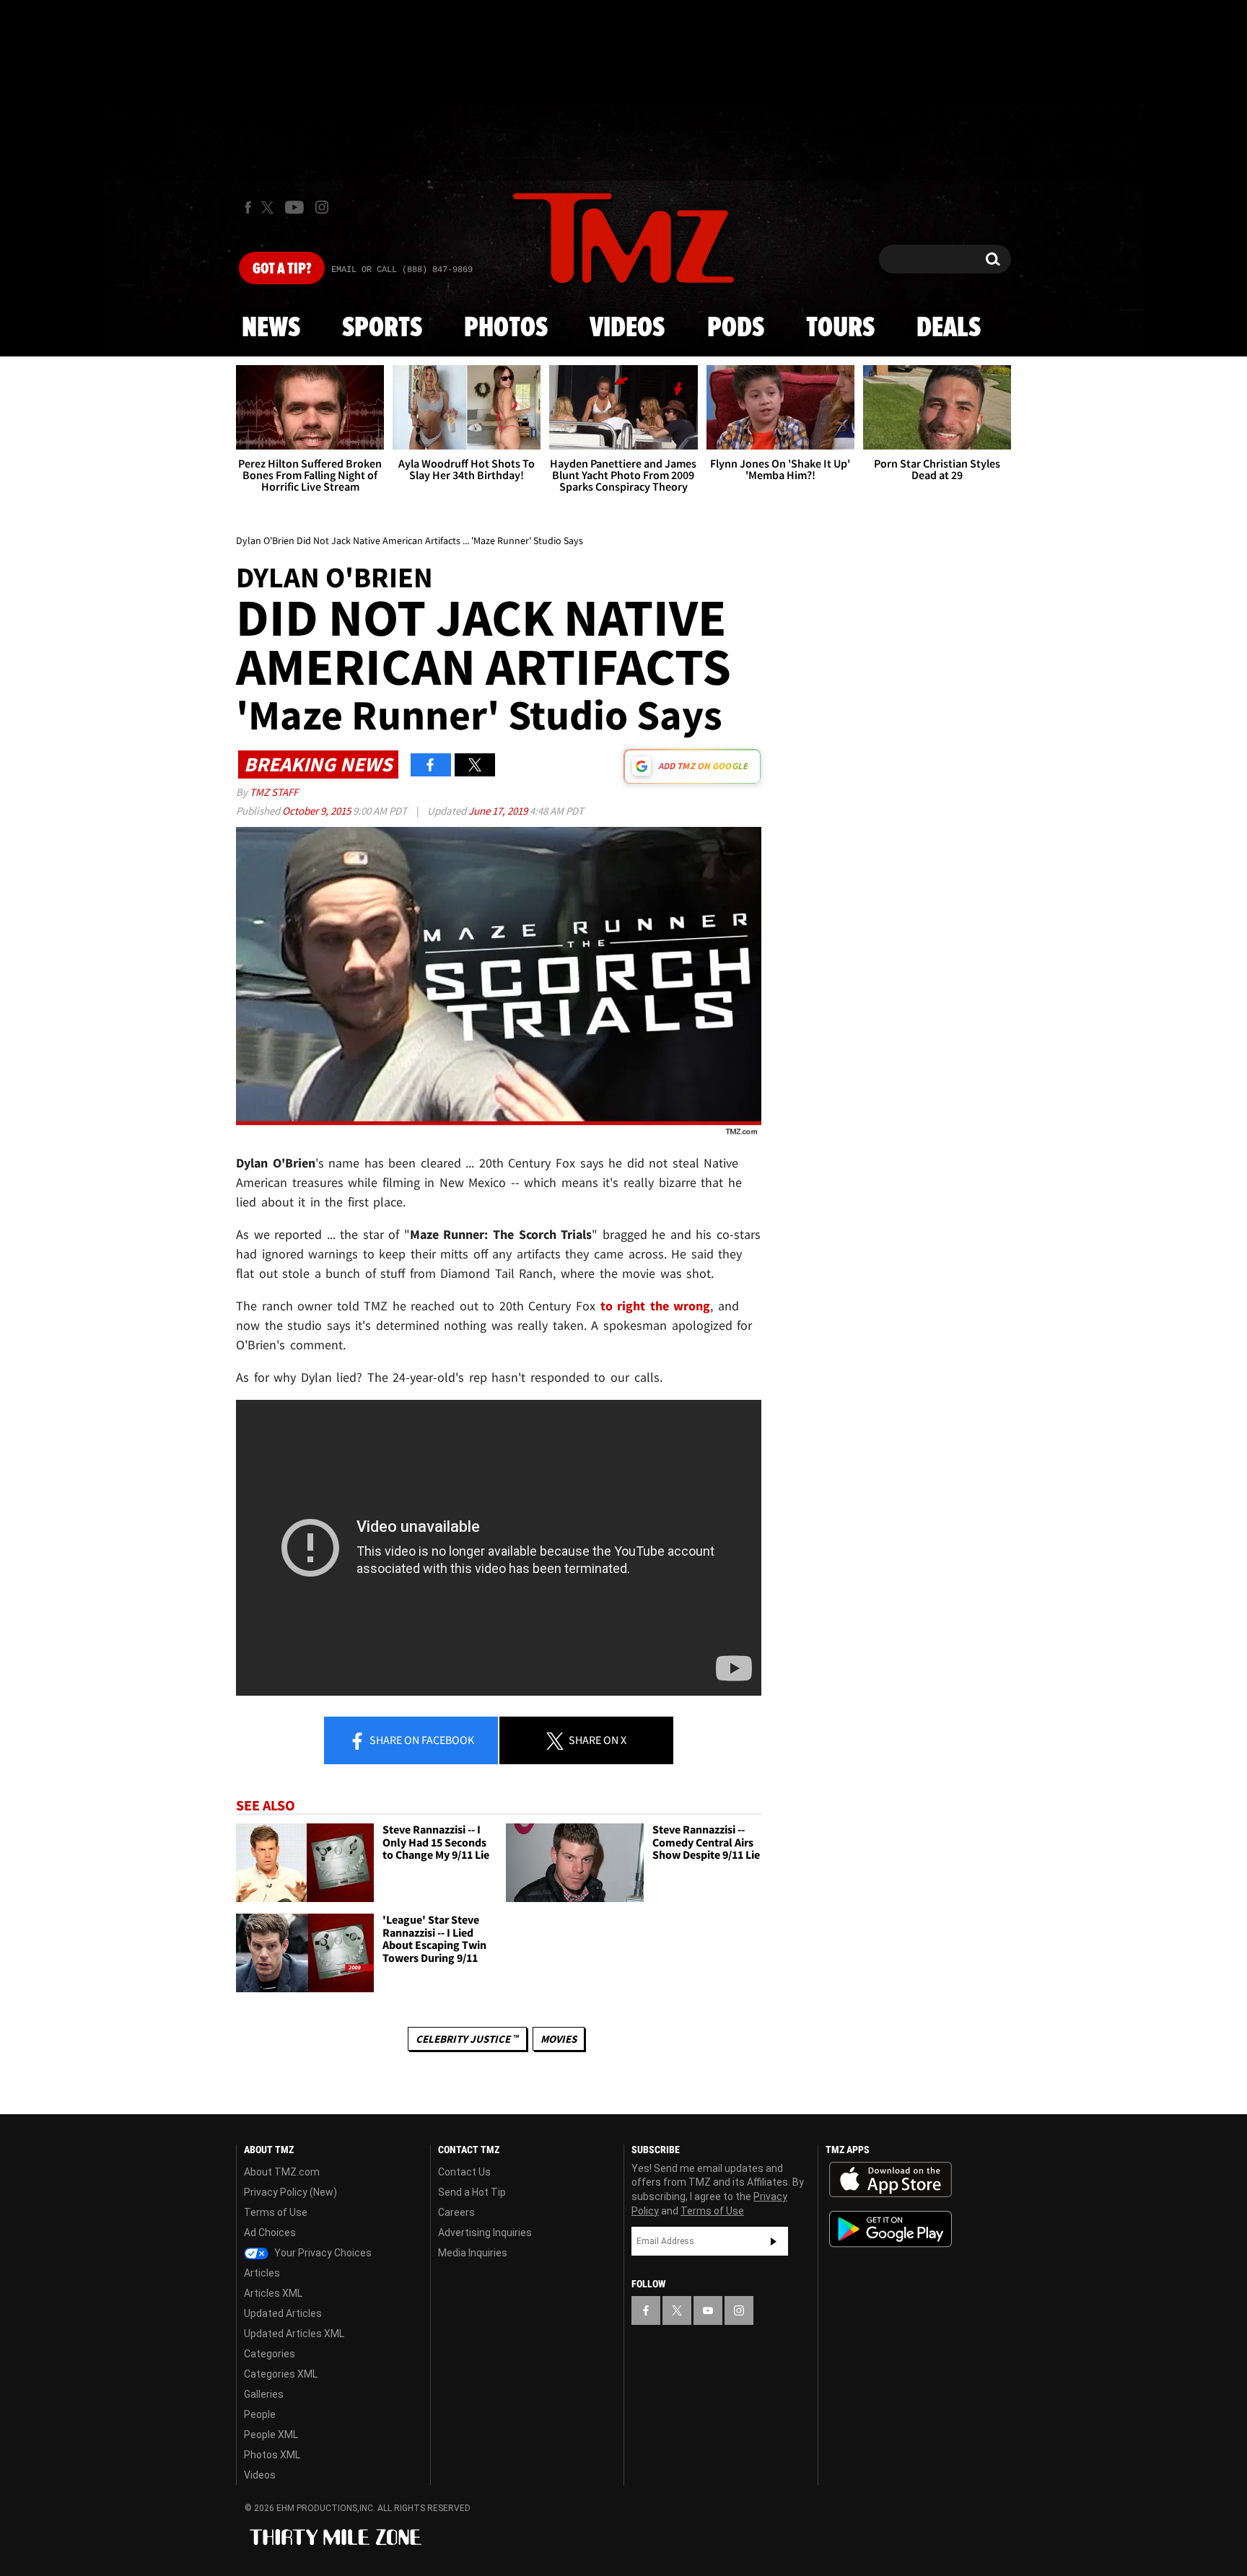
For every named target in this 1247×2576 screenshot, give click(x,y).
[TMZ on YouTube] (708, 2310)
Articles (262, 2273)
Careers (456, 2212)
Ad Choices (270, 2233)
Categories (270, 2354)
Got (282, 269)
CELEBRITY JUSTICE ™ (467, 2039)
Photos (506, 328)
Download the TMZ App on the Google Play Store (891, 2229)
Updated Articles (283, 2313)
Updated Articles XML (294, 2334)
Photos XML (272, 2455)
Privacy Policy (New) (290, 2192)
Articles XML (273, 2293)
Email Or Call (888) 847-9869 (402, 270)
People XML (271, 2435)
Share (421, 1740)
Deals (949, 328)
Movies (559, 2039)
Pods (736, 328)
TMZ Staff (274, 792)
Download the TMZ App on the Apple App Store (891, 2180)
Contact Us (464, 2172)
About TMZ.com (282, 2172)
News (271, 328)
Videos (627, 328)
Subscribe (774, 2241)
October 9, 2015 (318, 811)
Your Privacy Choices (322, 2253)
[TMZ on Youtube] (294, 207)
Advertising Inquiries (485, 2233)
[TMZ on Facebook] (248, 207)
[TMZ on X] (270, 207)
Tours (840, 328)
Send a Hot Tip (472, 2192)
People (260, 2414)
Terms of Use (276, 2212)
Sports (382, 328)
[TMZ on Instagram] (322, 207)
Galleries (264, 2394)
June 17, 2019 (499, 811)
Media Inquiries (473, 2253)
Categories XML (281, 2374)
